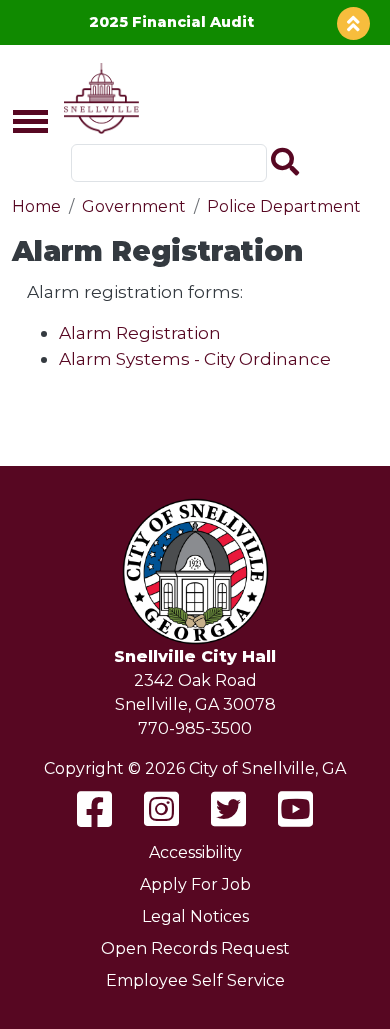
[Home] (97, 98)
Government (134, 206)
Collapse (353, 23)
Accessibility (195, 852)
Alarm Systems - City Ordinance (195, 358)
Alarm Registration (140, 332)
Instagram (161, 809)
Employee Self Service (195, 980)
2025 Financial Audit (171, 22)
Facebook (94, 809)
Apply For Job (195, 884)
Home (36, 206)
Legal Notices (195, 916)
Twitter (228, 809)
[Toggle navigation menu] (22, 122)
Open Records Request (195, 948)
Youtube (295, 809)
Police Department (284, 206)
